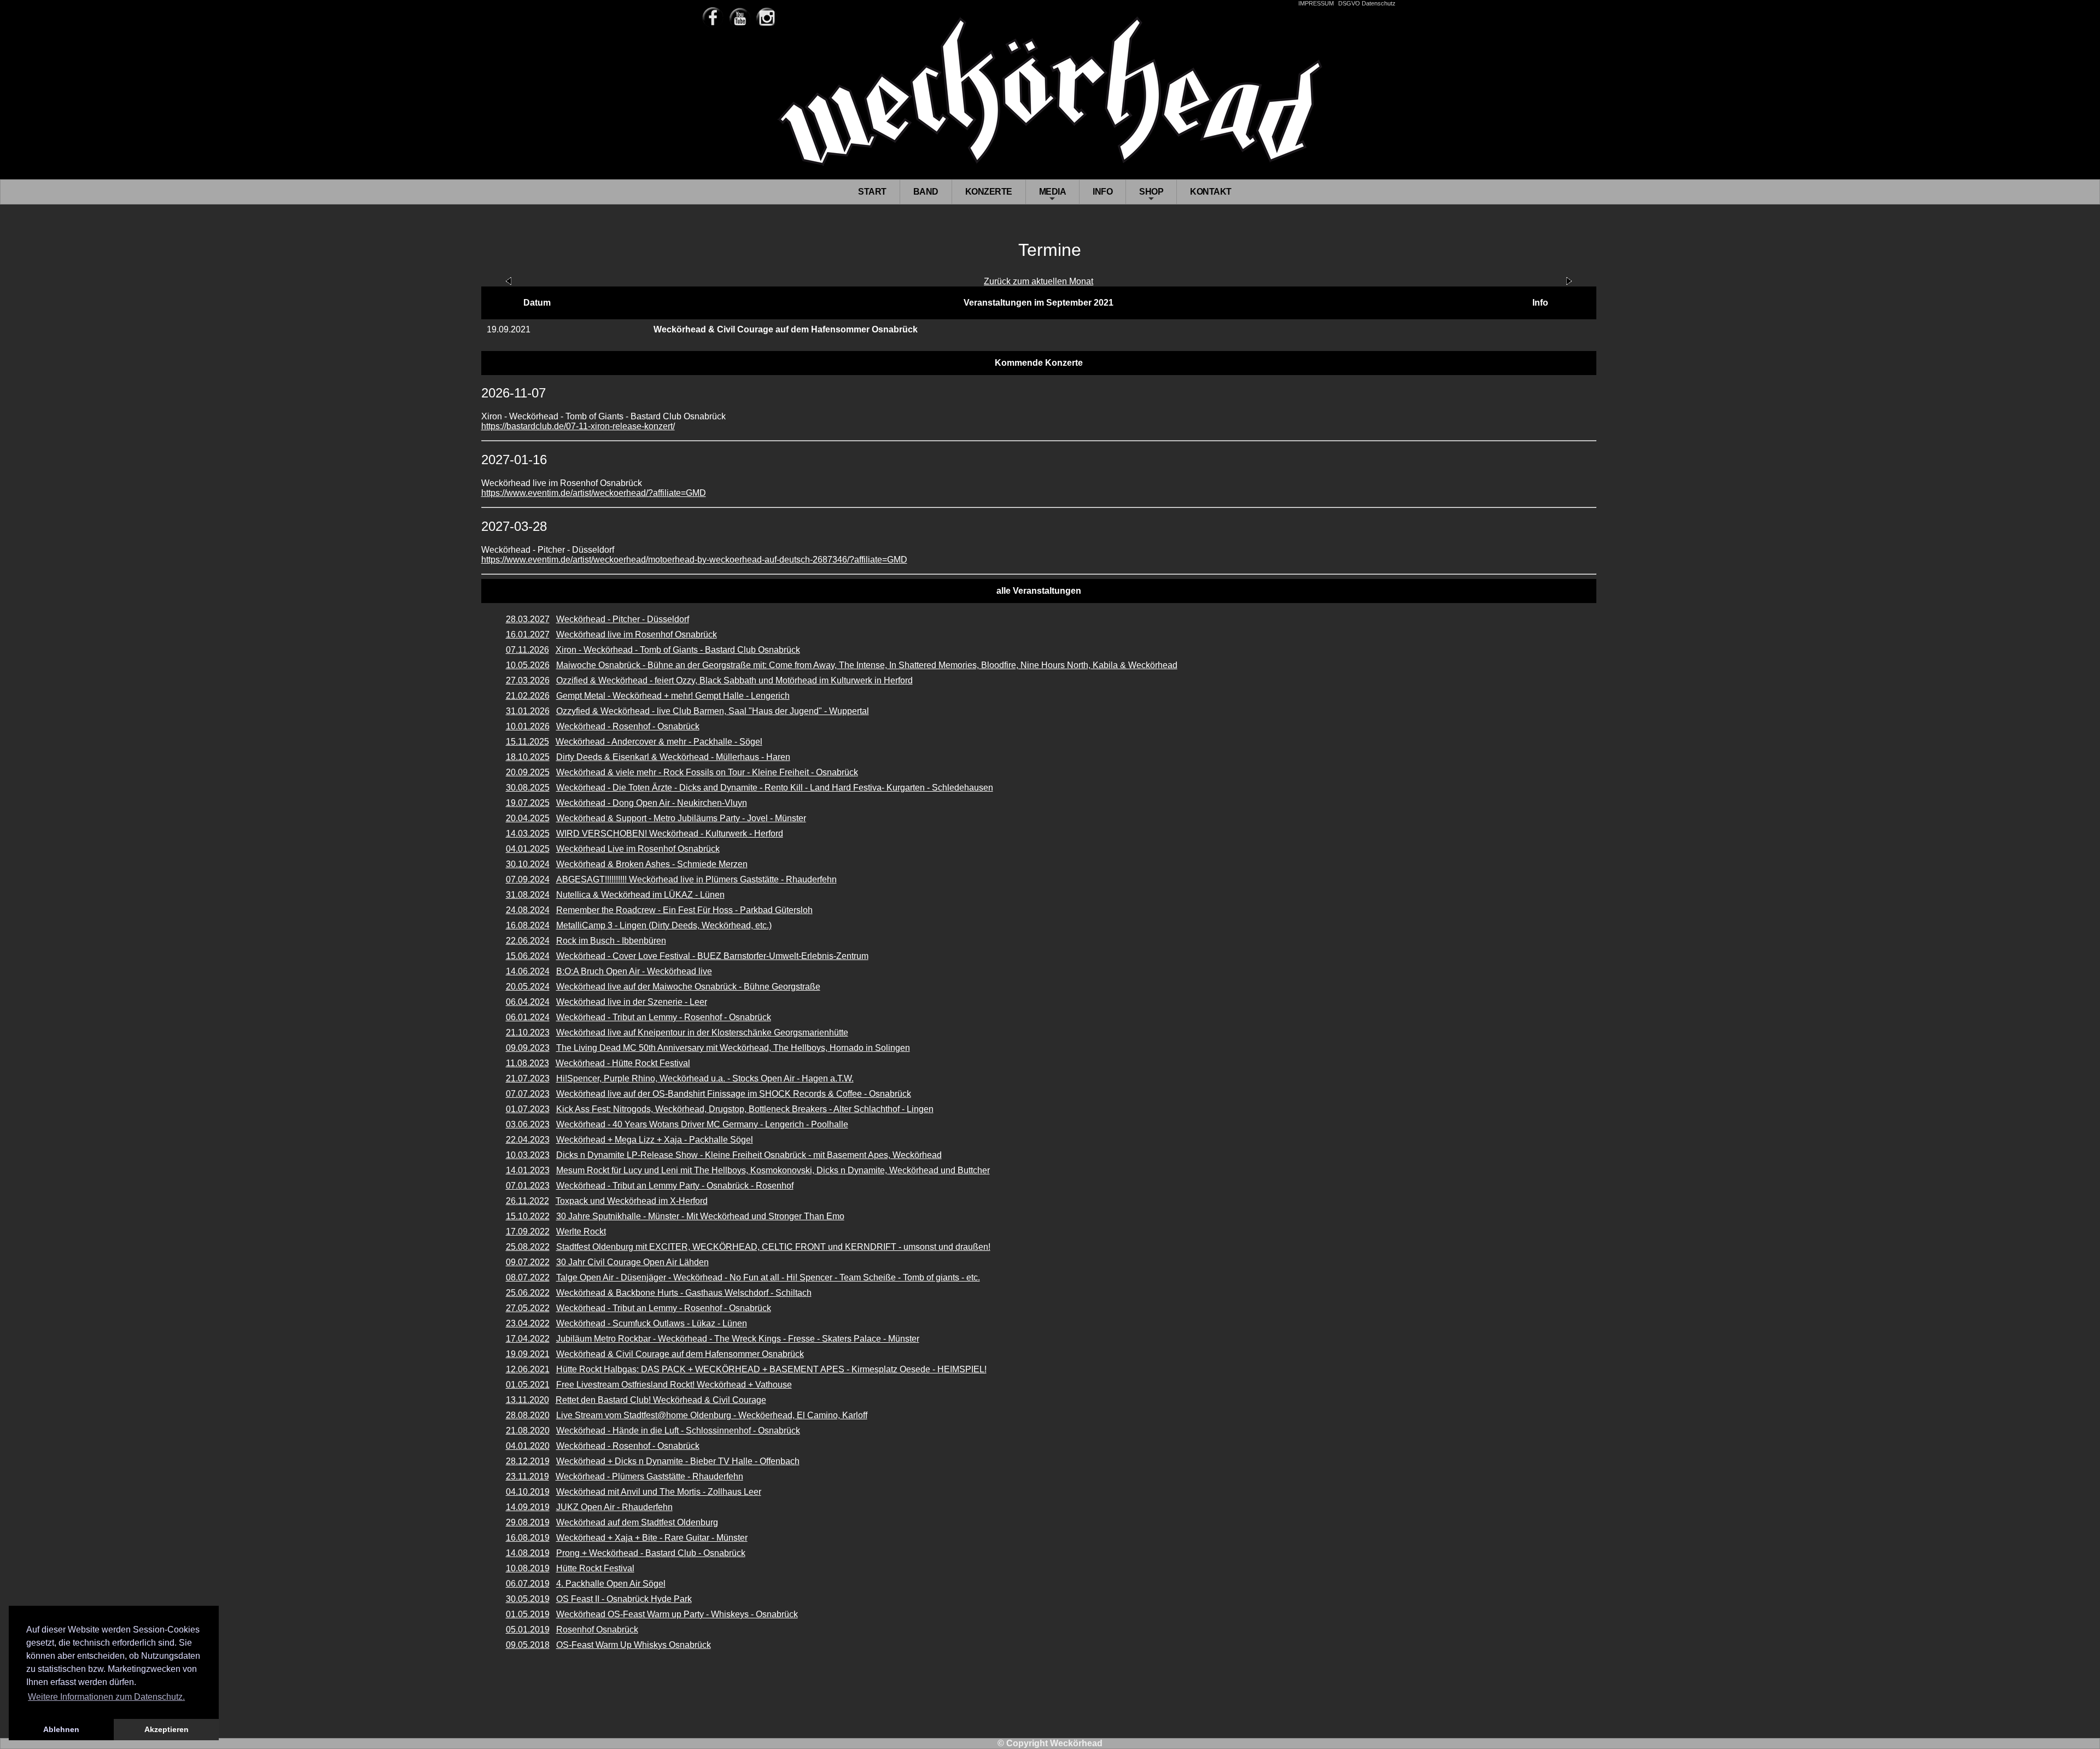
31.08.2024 (528, 895)
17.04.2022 (528, 1339)
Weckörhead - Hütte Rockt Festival (623, 1063)
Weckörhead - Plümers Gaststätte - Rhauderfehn (649, 1476)
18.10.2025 (528, 757)
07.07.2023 (528, 1094)
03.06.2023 (528, 1124)
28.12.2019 (528, 1461)
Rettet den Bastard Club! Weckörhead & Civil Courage (661, 1400)
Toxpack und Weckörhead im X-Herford (632, 1201)
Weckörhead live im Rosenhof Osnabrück (637, 634)
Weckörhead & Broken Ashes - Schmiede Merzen (652, 864)
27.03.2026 (528, 680)
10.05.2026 (528, 665)
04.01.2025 (528, 849)
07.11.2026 (527, 650)
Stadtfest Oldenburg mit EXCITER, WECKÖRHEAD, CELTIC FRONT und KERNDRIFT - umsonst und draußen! (773, 1247)
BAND (926, 192)
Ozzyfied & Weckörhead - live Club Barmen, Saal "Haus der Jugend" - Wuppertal (713, 711)
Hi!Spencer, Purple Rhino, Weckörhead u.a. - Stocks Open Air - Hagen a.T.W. (705, 1078)
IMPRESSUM (1316, 3)
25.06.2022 (528, 1293)
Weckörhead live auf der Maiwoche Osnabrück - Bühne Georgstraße (688, 987)
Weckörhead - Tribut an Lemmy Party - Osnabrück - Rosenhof (675, 1186)
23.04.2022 (528, 1323)
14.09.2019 (528, 1507)
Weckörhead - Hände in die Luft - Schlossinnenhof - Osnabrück (678, 1431)
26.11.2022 (527, 1201)
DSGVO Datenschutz (1367, 3)
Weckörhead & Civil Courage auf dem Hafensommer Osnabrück (680, 1354)
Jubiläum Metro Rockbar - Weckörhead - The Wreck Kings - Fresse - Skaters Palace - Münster (738, 1339)
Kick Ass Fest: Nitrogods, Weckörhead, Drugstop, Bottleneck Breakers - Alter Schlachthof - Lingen (745, 1109)
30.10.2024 (528, 864)
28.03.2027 (528, 619)
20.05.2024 (528, 987)
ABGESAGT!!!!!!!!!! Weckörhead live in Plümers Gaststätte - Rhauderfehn (696, 879)
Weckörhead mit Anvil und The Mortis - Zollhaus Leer (659, 1492)
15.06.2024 (528, 956)
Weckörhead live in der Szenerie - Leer (632, 1002)
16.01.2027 (528, 634)
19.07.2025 (528, 803)
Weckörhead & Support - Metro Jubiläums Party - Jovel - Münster (681, 818)
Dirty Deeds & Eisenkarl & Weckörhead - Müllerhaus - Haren (673, 757)
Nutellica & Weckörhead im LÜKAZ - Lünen (640, 895)
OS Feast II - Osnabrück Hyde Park (624, 1599)
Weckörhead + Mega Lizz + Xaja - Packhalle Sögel (655, 1140)
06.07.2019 (528, 1584)
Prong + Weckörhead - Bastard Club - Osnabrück (651, 1553)
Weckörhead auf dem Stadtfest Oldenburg (637, 1522)
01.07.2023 (528, 1109)
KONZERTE (989, 192)
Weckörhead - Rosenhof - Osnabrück (628, 726)
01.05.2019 (528, 1614)
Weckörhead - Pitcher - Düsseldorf (623, 619)
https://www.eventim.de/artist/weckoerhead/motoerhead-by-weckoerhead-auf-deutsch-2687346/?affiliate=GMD (694, 560)
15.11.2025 (527, 742)
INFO (1102, 192)
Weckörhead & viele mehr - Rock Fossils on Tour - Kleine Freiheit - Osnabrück (707, 772)
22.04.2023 (528, 1140)
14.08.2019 (528, 1553)
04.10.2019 (528, 1492)
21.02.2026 (528, 696)
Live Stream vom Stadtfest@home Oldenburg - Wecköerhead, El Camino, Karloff (712, 1415)
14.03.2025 (528, 833)
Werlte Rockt (581, 1232)
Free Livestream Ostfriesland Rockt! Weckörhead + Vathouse (674, 1385)
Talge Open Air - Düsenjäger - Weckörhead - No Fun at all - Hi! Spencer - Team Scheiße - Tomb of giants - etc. (768, 1277)
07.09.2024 (528, 879)
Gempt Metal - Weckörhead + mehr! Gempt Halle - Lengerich (673, 696)
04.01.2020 (528, 1446)
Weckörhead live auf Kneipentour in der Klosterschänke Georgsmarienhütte (702, 1033)
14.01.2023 (528, 1170)
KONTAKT (1211, 192)
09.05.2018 (528, 1645)
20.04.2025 (528, 818)
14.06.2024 (528, 971)
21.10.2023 (528, 1033)
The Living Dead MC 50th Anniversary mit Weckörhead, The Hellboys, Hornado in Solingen (733, 1048)
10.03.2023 (528, 1155)
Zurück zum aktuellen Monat (1039, 281)
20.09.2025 (528, 772)
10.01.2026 (528, 726)
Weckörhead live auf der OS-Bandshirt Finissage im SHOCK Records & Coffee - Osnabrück (734, 1094)
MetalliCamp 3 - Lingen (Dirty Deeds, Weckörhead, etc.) (664, 925)
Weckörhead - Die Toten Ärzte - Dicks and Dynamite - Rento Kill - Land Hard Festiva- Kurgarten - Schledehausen (775, 788)
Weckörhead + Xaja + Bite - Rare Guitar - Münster (652, 1538)
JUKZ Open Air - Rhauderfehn (614, 1507)
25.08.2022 (528, 1247)
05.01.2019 (528, 1630)
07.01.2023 (528, 1186)
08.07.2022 (528, 1277)
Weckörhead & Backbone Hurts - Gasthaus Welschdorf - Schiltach (684, 1293)
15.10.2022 (528, 1216)
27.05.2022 (528, 1308)
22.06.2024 (528, 941)
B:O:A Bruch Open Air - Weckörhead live (634, 971)
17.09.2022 (528, 1232)
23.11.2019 (527, 1476)
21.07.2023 (528, 1078)
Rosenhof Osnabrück (597, 1630)
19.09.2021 (528, 1354)
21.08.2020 (528, 1431)
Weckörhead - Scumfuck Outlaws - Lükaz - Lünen (652, 1323)
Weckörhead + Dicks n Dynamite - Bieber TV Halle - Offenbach (678, 1461)
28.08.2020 (528, 1415)
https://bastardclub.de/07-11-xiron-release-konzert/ (578, 426)
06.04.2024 (528, 1002)
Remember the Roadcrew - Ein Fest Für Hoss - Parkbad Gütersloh (684, 910)
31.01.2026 (528, 711)
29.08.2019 (528, 1522)
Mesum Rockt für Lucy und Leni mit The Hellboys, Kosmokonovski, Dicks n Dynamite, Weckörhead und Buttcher (773, 1170)
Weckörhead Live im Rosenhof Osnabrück (638, 849)
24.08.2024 (528, 910)
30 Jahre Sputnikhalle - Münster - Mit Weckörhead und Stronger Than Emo (700, 1216)
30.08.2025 (528, 788)
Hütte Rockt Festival (595, 1568)
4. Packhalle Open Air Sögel (611, 1584)
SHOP (1151, 195)
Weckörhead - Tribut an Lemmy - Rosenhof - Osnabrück (664, 1017)
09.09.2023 (528, 1048)
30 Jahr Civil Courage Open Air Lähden (632, 1262)
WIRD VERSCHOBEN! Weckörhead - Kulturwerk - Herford (670, 833)
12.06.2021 (528, 1369)
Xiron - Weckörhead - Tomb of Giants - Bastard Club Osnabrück (678, 650)
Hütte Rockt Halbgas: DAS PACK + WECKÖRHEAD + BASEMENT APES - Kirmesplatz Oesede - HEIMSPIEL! (771, 1369)
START (872, 192)
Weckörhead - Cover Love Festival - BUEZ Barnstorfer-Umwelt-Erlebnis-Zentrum (712, 956)
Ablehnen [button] (61, 1729)
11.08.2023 (527, 1063)
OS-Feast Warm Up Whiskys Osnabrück (634, 1645)
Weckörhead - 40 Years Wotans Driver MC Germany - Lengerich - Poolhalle (702, 1124)
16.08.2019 (528, 1538)
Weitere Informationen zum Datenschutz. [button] (106, 1697)
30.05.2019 (528, 1599)
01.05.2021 (528, 1385)
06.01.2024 (528, 1017)
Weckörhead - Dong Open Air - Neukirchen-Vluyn (652, 803)
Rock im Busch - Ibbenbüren (611, 941)
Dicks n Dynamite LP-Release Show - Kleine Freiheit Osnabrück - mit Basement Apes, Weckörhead (749, 1155)
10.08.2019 (528, 1568)
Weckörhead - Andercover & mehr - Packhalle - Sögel (659, 742)
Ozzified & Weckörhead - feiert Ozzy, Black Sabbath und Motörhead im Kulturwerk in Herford (734, 680)
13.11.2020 (527, 1400)
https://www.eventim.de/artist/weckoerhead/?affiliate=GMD (594, 493)
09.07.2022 (528, 1262)
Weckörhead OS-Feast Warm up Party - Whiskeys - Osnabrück (677, 1614)
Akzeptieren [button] (167, 1729)
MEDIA (1053, 195)
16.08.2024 (528, 925)
